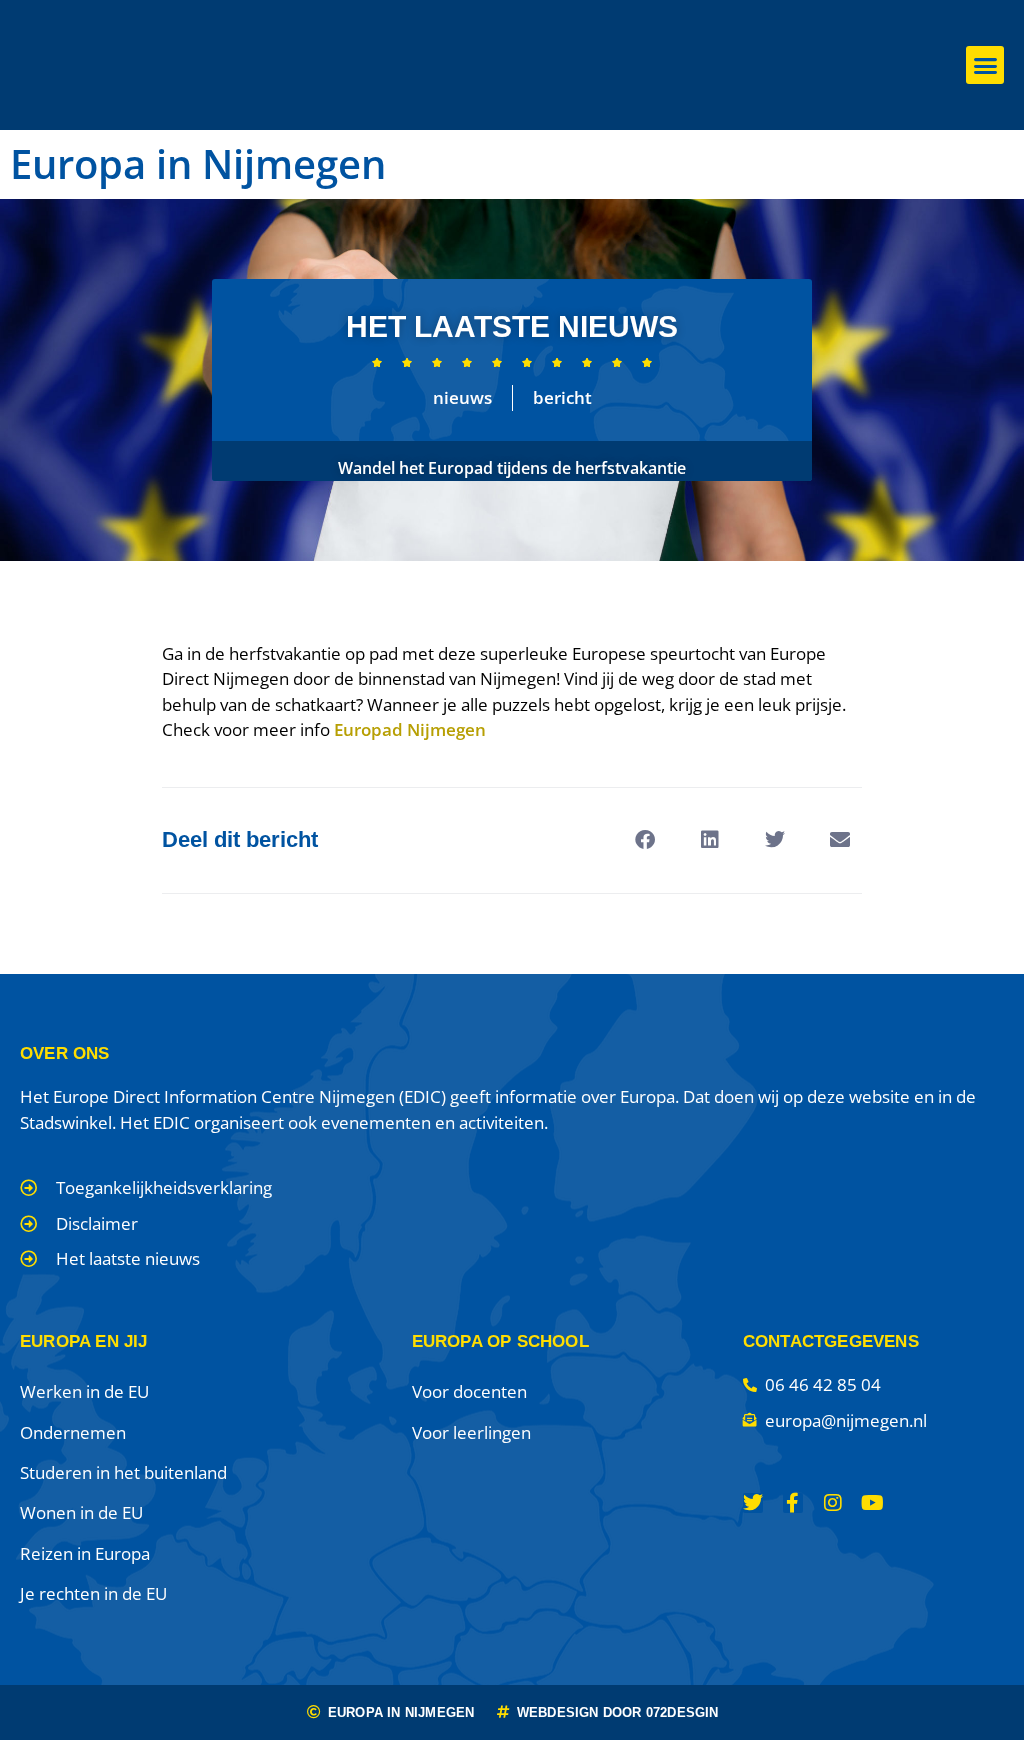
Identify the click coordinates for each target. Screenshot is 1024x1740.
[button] (985, 65)
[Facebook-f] (793, 1503)
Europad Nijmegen (410, 729)
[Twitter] (753, 1503)
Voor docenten (469, 1391)
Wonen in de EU (81, 1512)
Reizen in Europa (85, 1553)
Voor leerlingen (471, 1432)
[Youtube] (873, 1503)
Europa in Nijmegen (198, 163)
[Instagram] (833, 1503)
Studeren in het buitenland (123, 1472)
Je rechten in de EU (93, 1593)
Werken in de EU (84, 1391)
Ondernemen (73, 1432)
